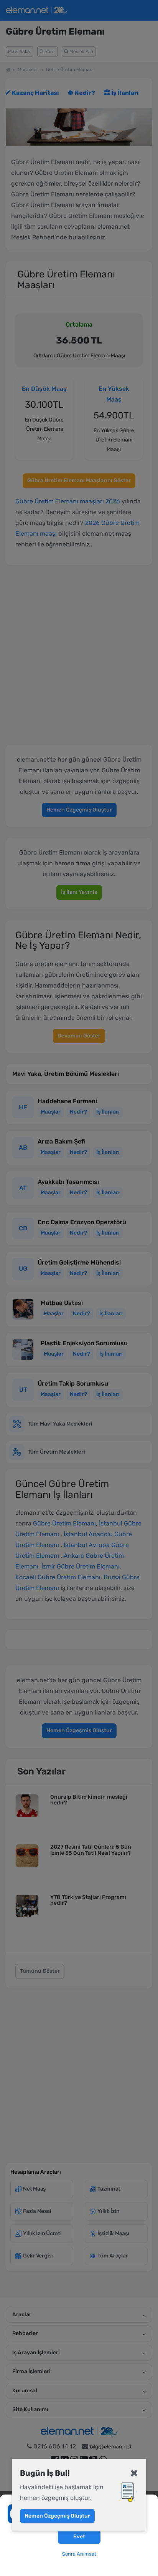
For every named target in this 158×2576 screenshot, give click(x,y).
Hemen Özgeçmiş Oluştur (57, 2516)
